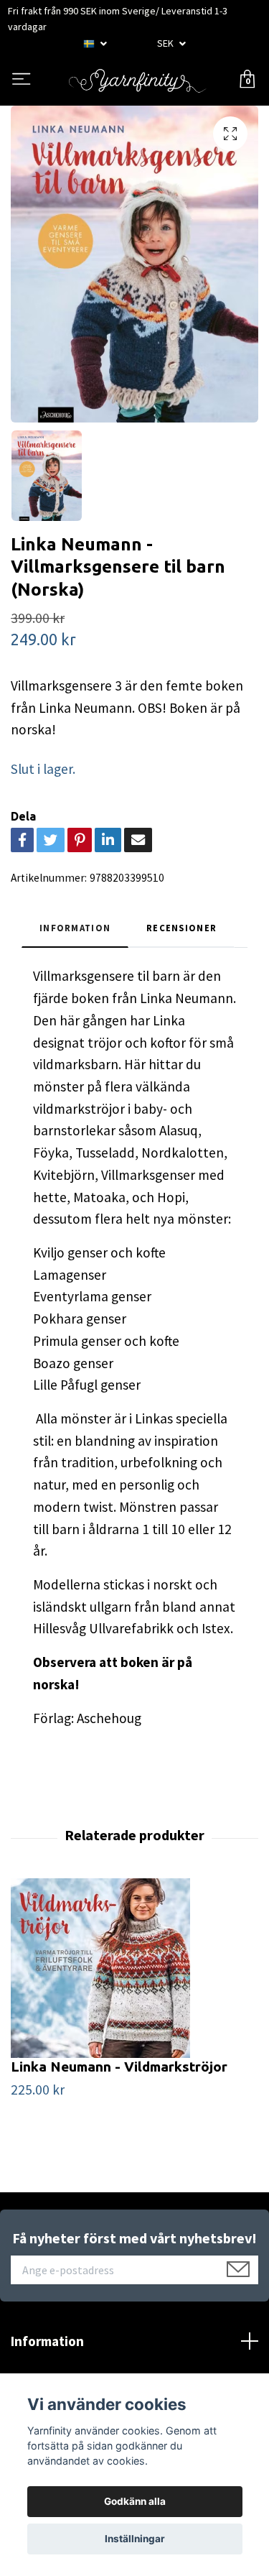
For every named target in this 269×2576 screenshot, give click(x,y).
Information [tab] (75, 928)
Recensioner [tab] (181, 928)
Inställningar (135, 2539)
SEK (166, 43)
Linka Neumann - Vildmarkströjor (119, 2067)
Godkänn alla (135, 2501)
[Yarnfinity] (137, 80)
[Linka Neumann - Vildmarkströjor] (134, 1968)
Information (47, 2341)
